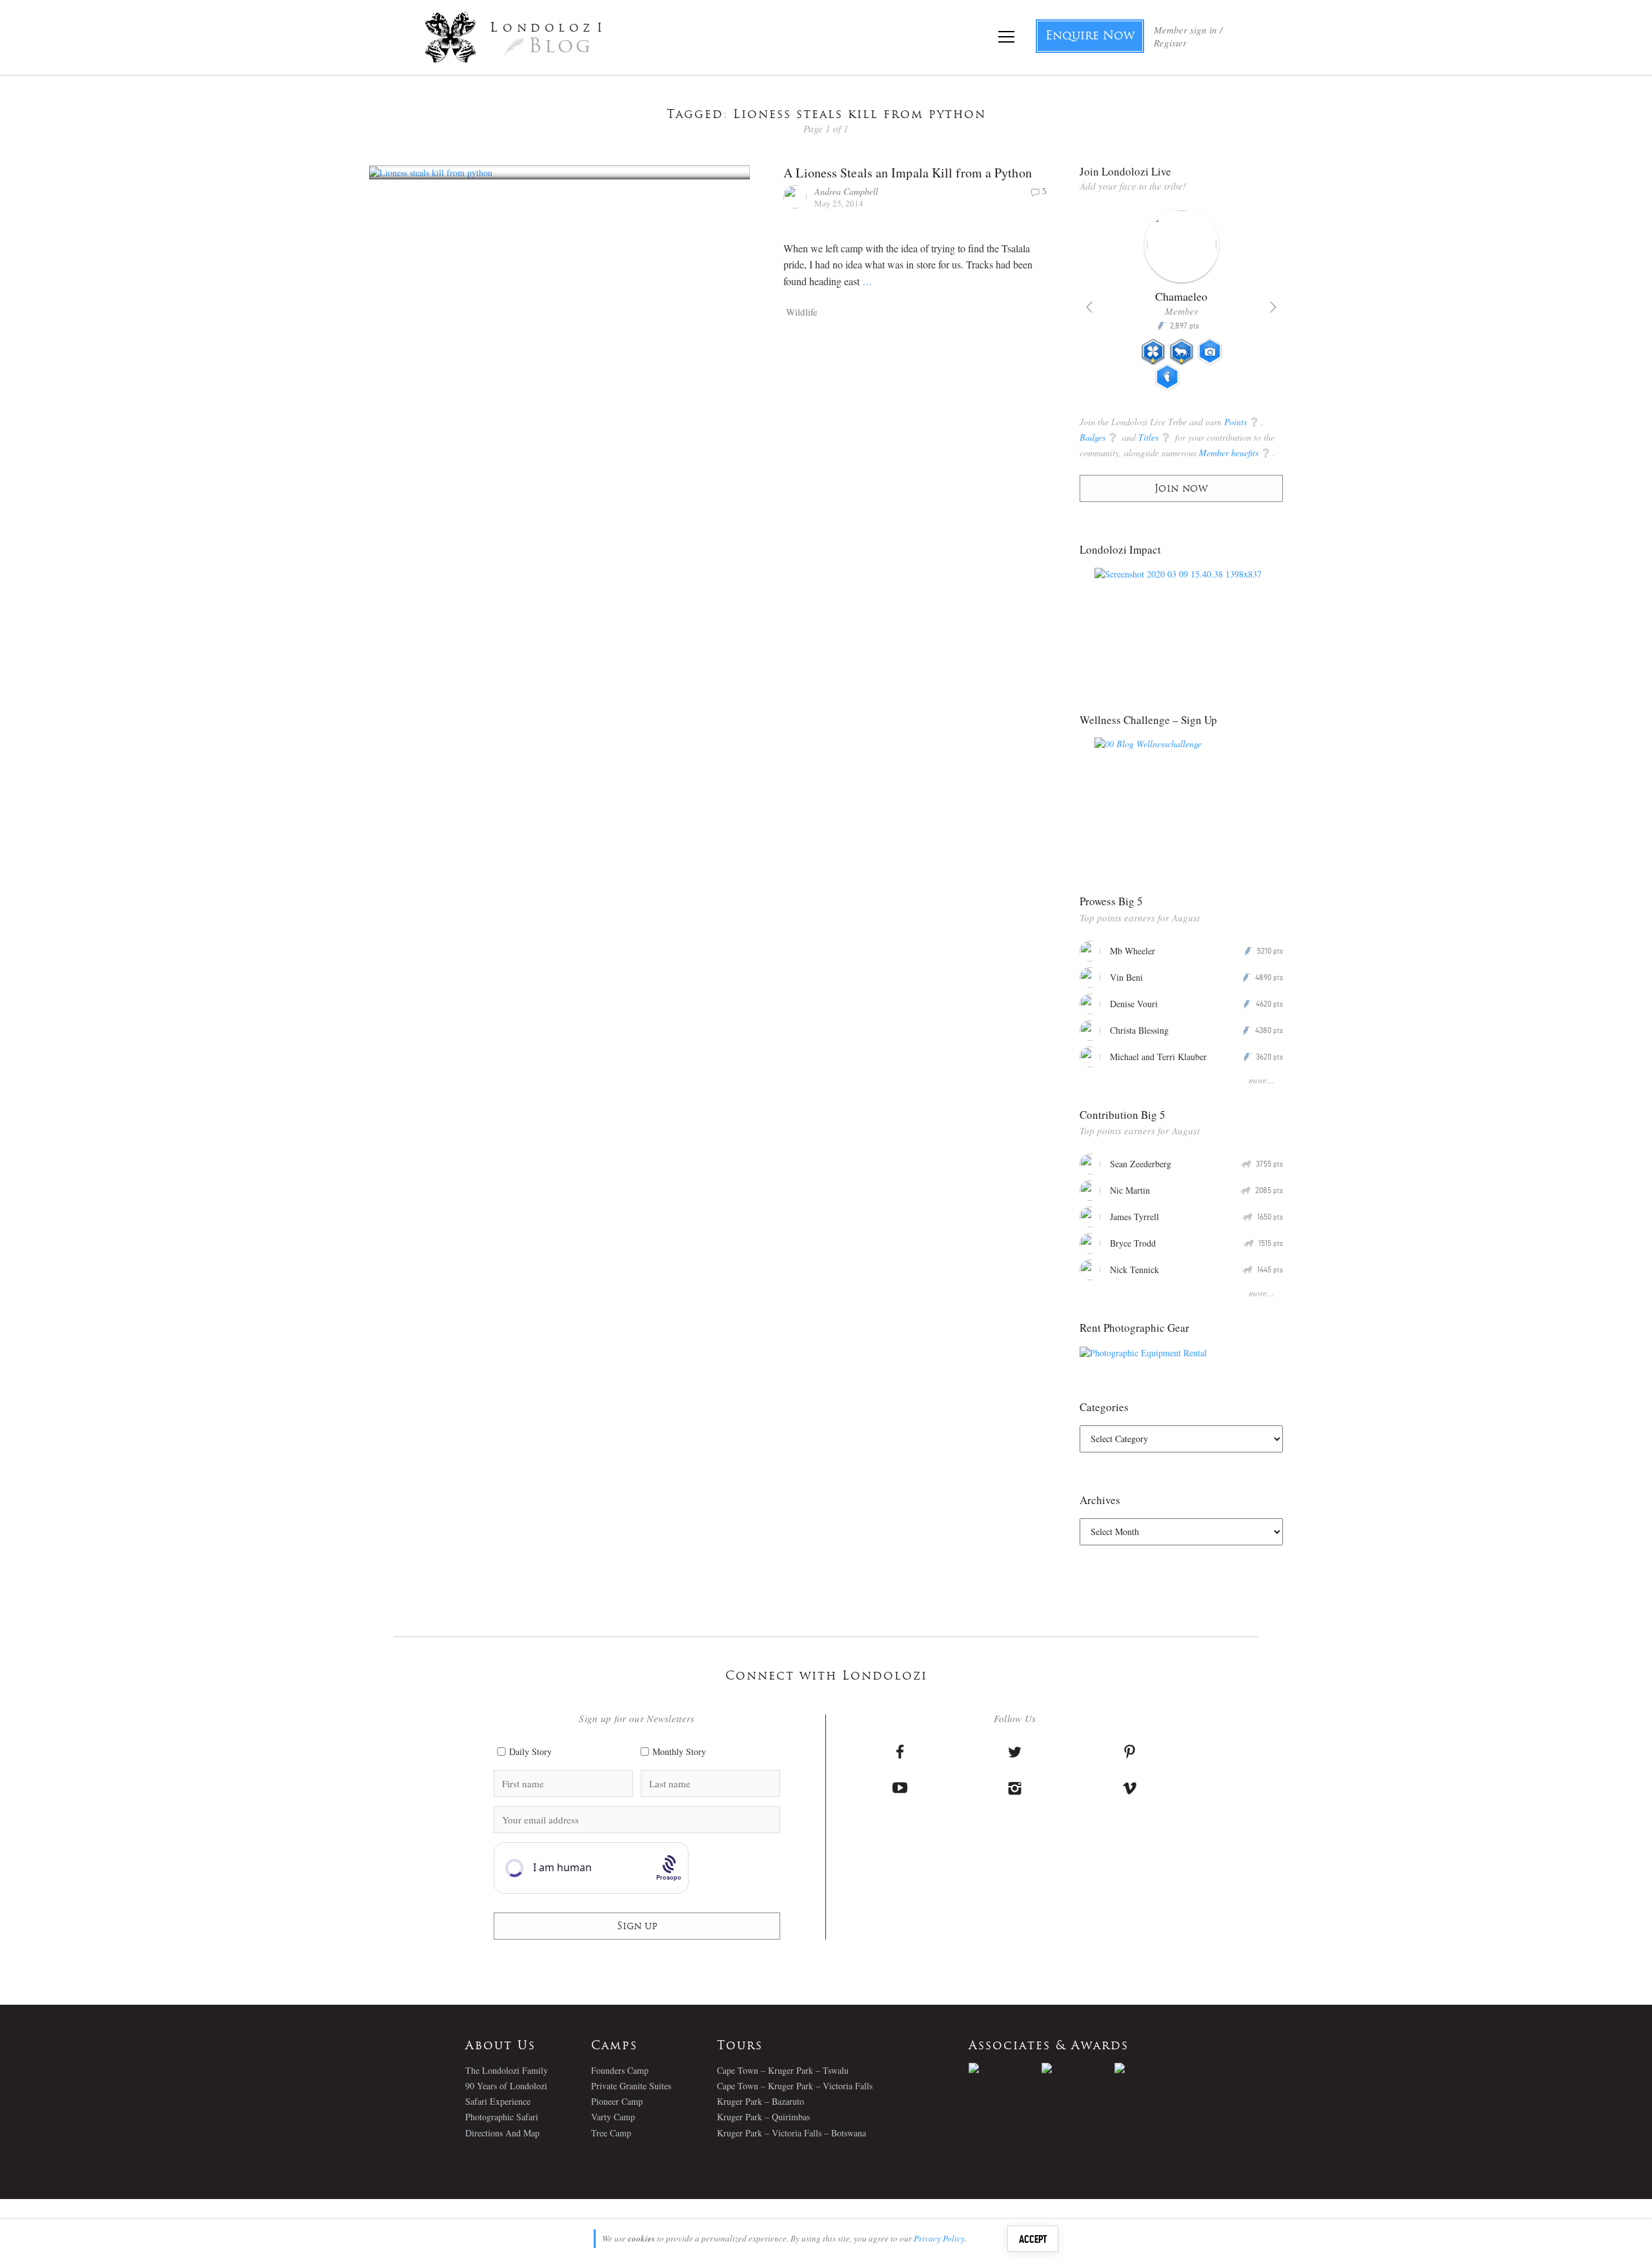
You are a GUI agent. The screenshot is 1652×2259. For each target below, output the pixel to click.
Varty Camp (613, 2117)
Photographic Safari (502, 2117)
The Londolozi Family (507, 2070)
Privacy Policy (939, 2238)
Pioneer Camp (617, 2101)
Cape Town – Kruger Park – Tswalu (783, 2070)
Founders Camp (620, 2070)
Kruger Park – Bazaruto (761, 2101)
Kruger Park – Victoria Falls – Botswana (791, 2133)
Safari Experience (498, 2101)
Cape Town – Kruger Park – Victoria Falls (795, 2086)
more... (1262, 1080)
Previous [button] (1089, 307)
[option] (1181, 305)
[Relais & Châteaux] (1151, 2068)
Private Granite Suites (631, 2086)
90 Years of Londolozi (506, 2086)
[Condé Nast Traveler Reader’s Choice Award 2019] (1005, 2068)
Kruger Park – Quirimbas (763, 2117)
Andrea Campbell (846, 191)
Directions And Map (502, 2133)
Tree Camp (611, 2133)
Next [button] (1273, 307)
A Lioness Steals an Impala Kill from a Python (908, 173)
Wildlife (802, 312)
